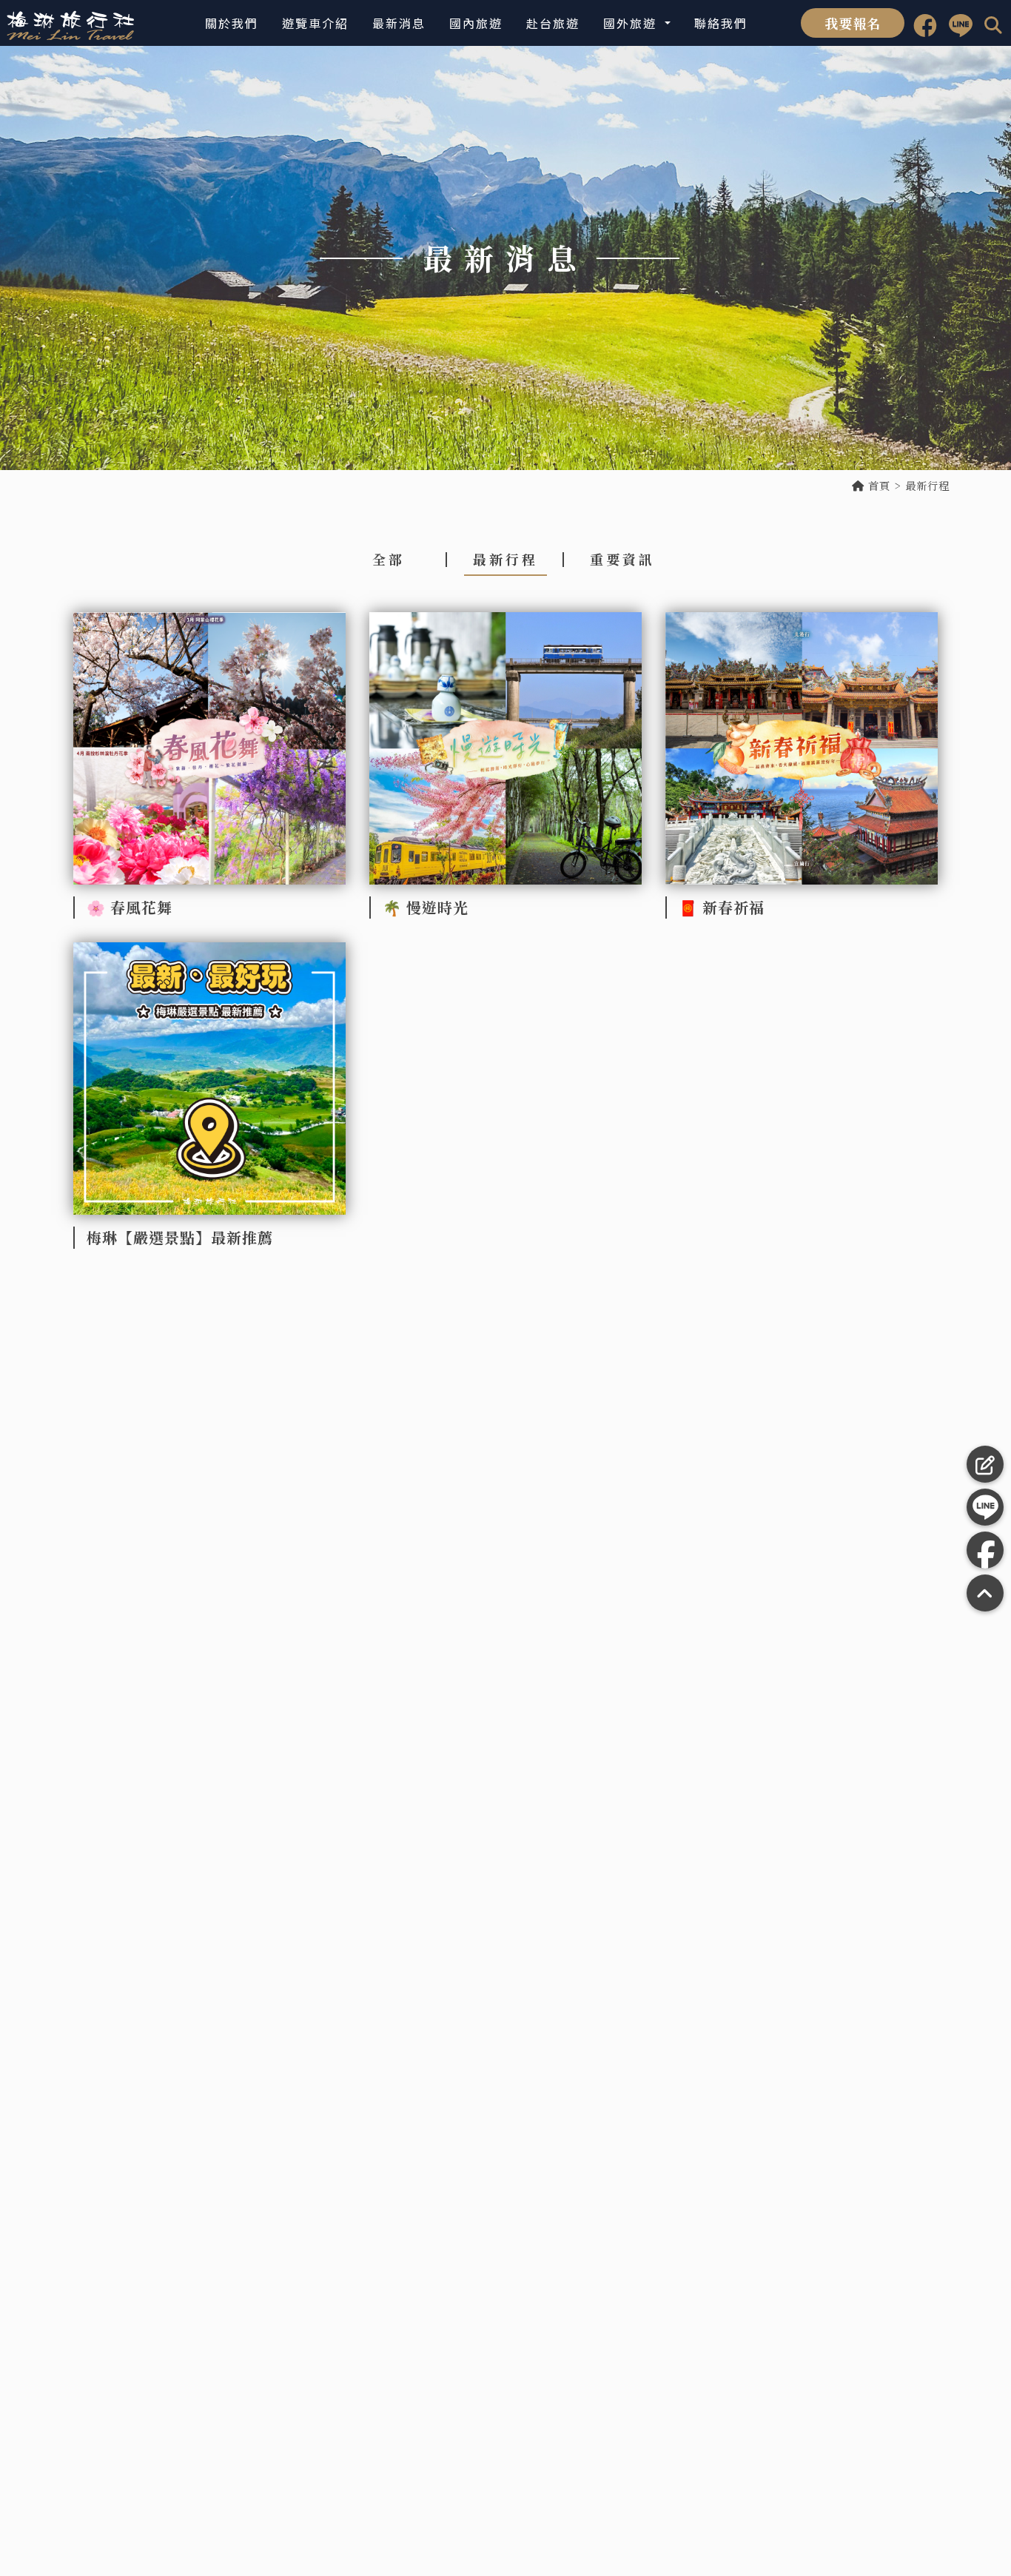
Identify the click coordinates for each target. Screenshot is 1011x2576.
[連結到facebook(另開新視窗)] (925, 23)
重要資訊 (622, 559)
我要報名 (853, 23)
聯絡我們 (721, 23)
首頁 (877, 486)
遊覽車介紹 (315, 23)
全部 (389, 559)
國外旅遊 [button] (632, 23)
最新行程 (505, 559)
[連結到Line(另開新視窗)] (961, 23)
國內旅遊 (476, 23)
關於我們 (232, 23)
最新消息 (399, 23)
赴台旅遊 (553, 23)
